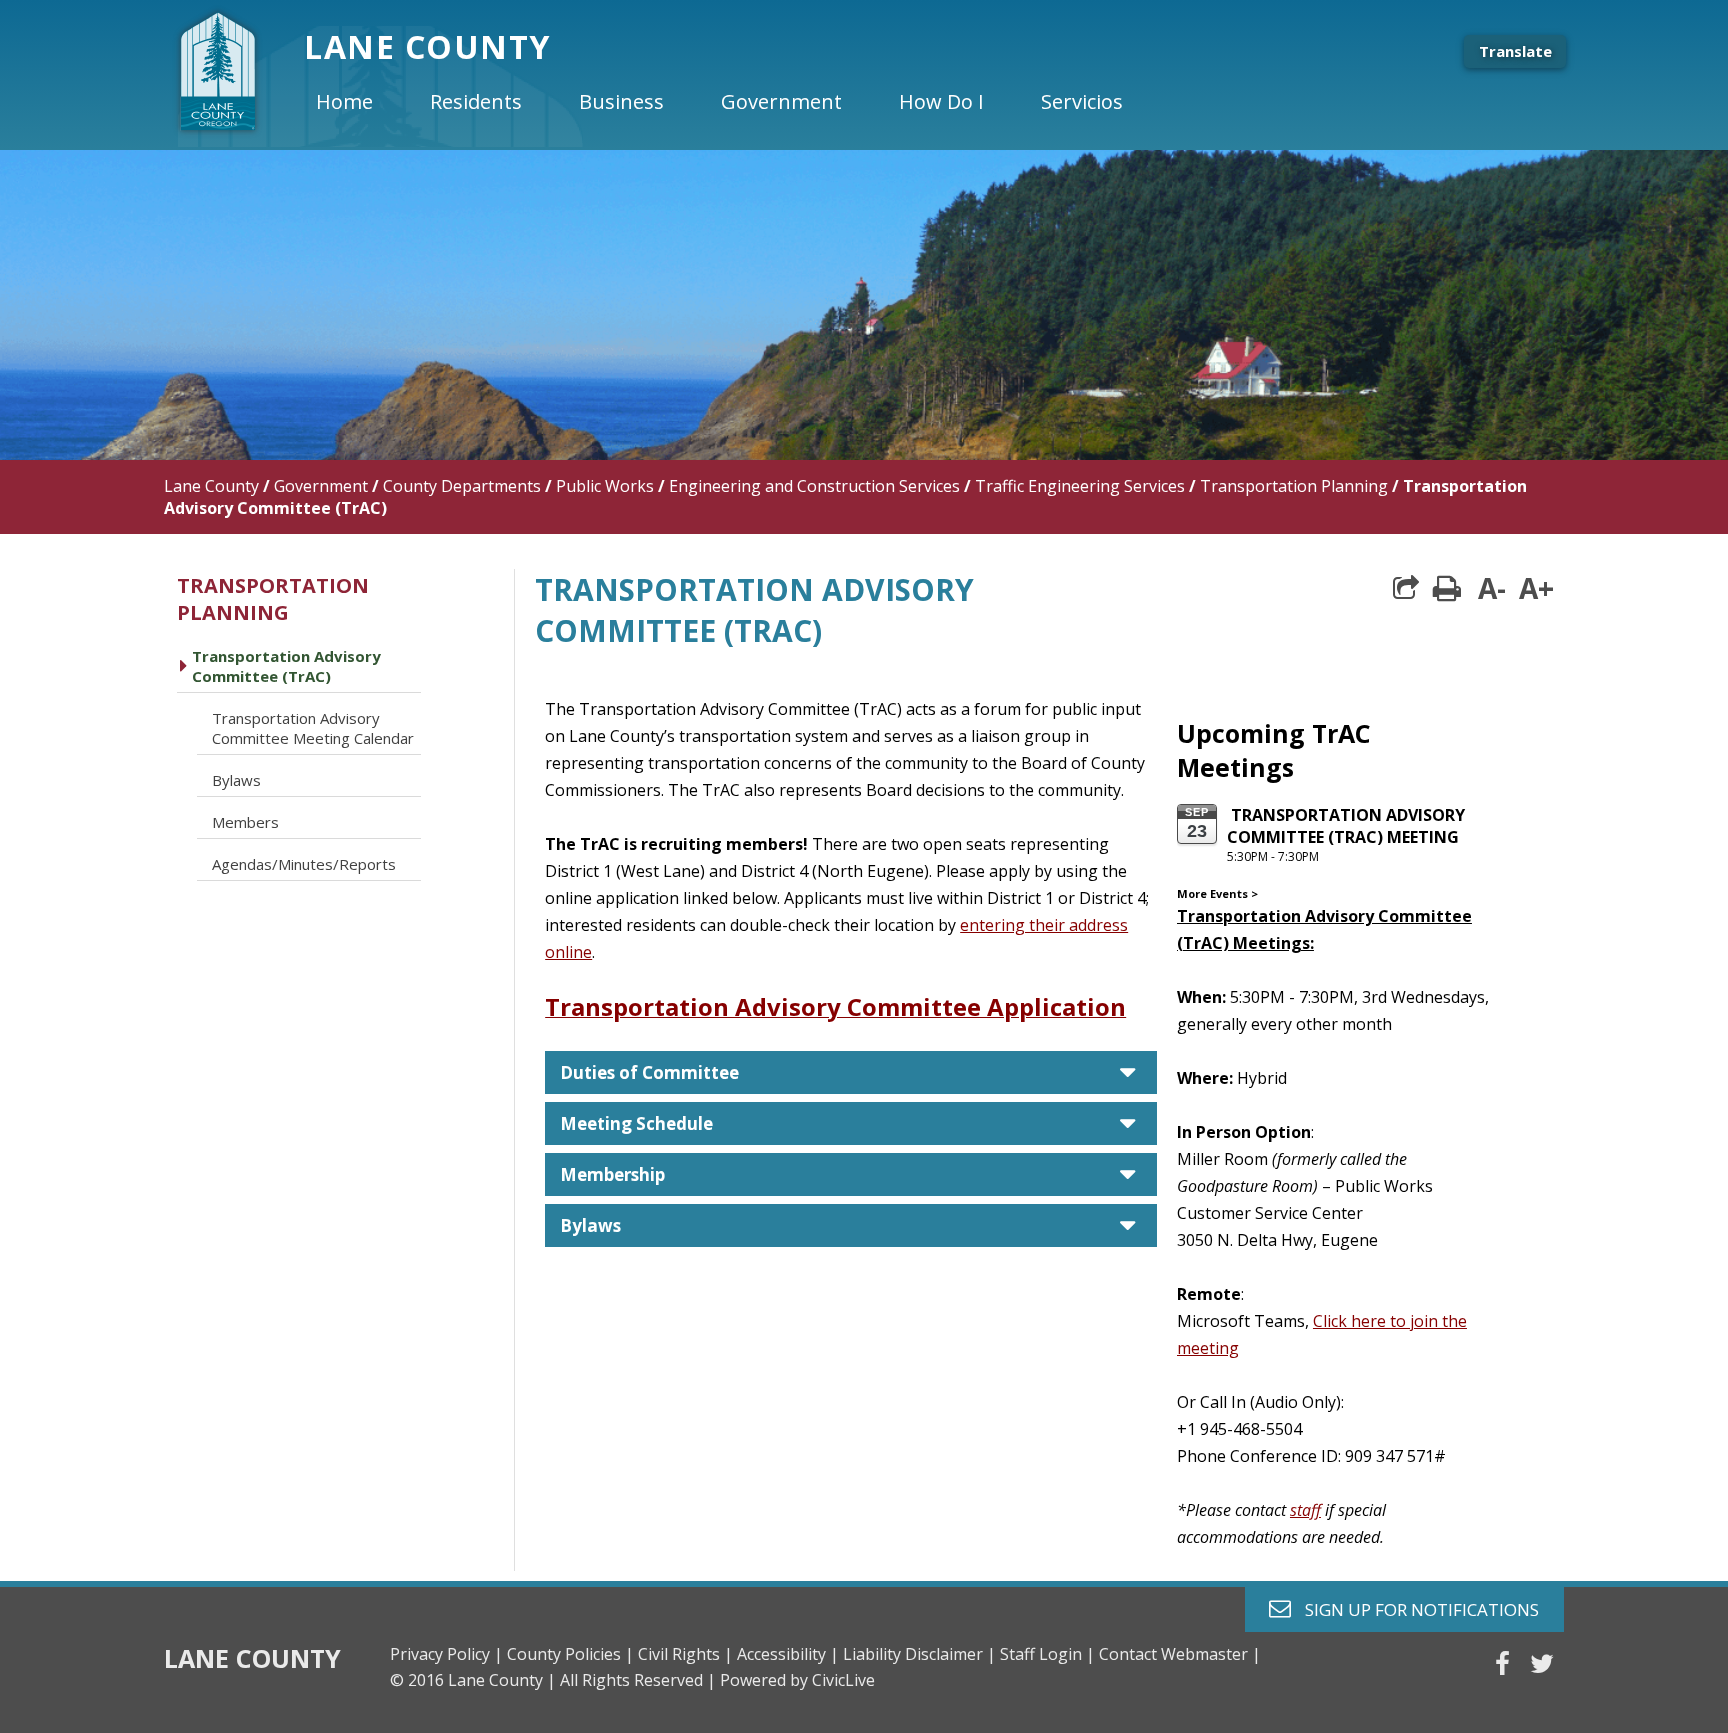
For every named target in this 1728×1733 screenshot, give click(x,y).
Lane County (211, 486)
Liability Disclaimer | (919, 1654)
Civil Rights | (685, 1654)
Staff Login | (1047, 1654)
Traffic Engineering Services (1080, 486)
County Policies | (570, 1654)
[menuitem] (361, 102)
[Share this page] (1406, 588)
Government (321, 486)
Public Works (605, 486)
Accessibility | (788, 1654)
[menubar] (736, 102)
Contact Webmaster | (1180, 1654)
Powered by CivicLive (797, 1680)
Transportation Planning (1294, 486)
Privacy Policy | (446, 1654)
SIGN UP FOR (1414, 1608)
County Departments (462, 486)
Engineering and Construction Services (814, 486)
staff (1305, 1510)
